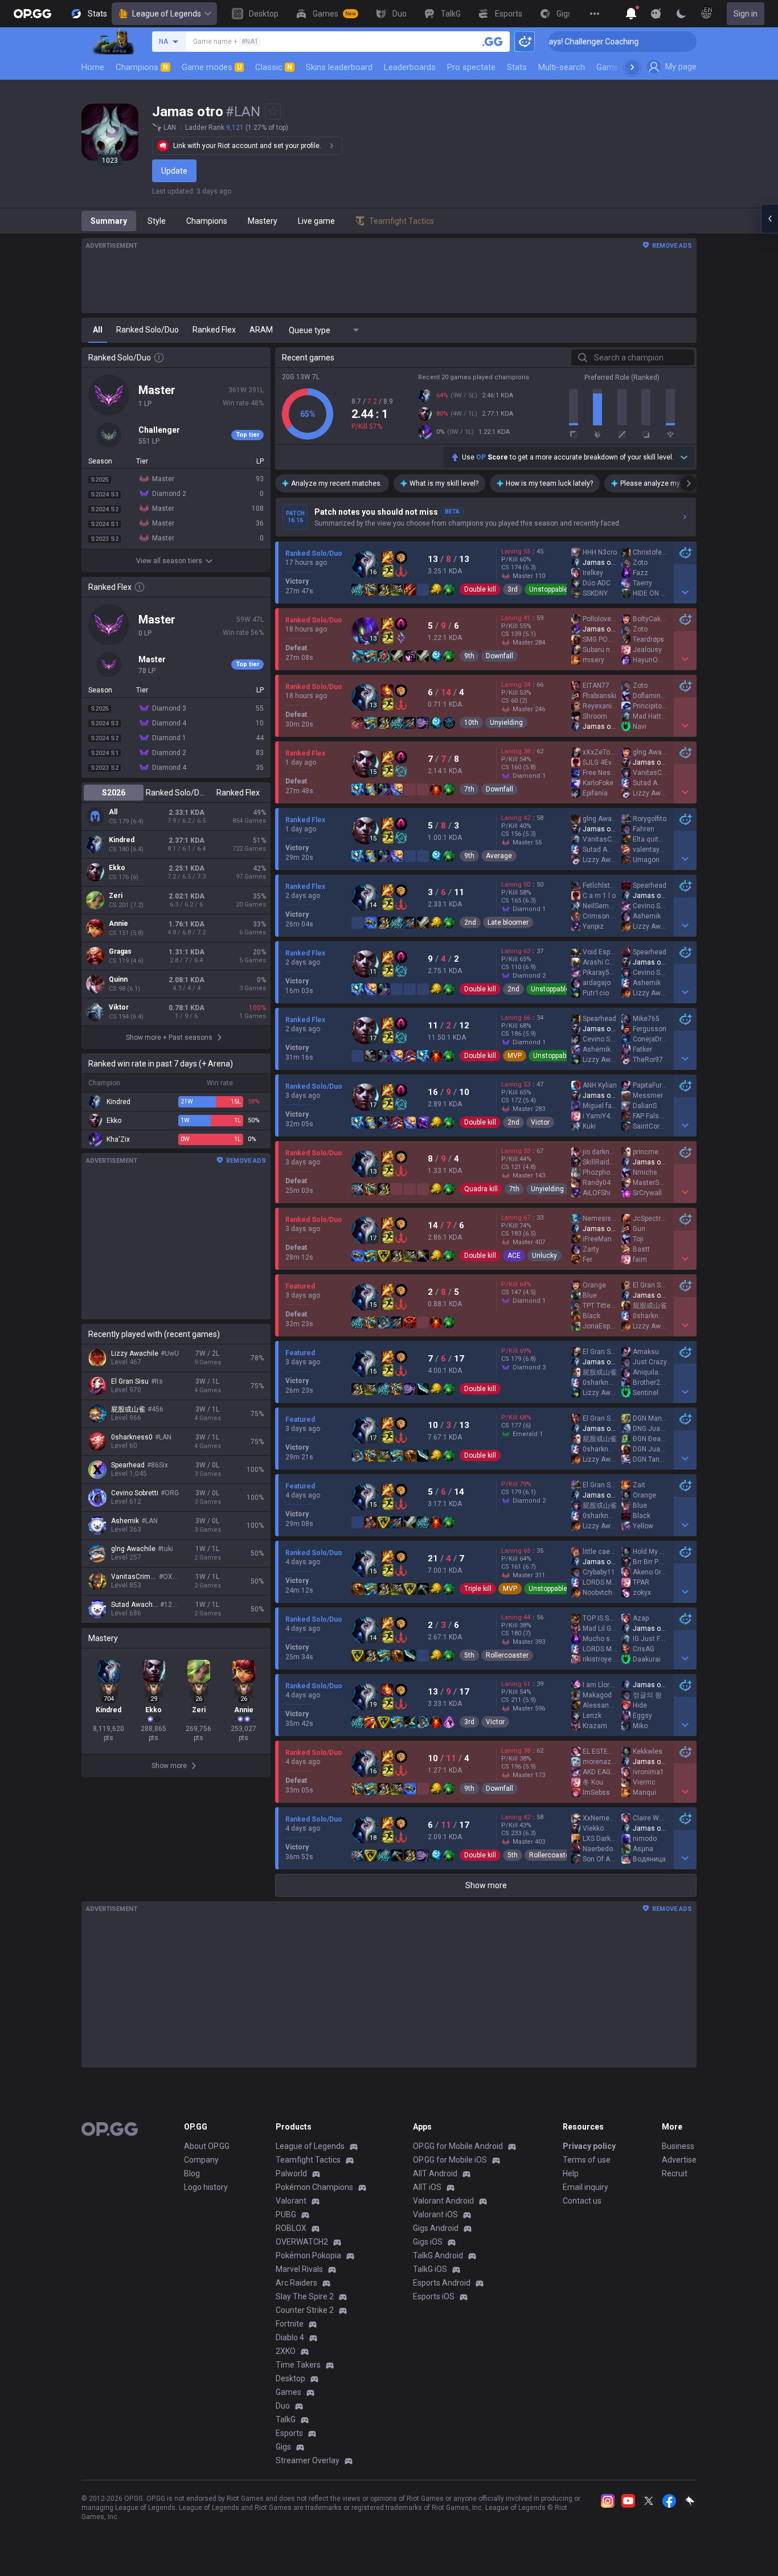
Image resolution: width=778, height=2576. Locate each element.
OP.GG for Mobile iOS (450, 2160)
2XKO (286, 2351)
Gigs (283, 2447)
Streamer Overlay (308, 2460)
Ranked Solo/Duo (176, 793)
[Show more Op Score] (684, 457)
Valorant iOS (435, 2214)
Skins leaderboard (339, 67)
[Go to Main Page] (32, 14)
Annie (118, 924)
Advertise (679, 2160)
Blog (192, 2173)
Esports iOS (434, 2296)
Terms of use (587, 2160)
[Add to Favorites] (273, 112)
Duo (283, 2406)
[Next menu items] (632, 67)
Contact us (582, 2201)
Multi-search (562, 67)
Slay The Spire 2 (305, 2296)
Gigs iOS (428, 2242)
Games (288, 2392)
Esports (289, 2433)
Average (499, 856)
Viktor (119, 1007)
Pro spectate (471, 67)
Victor (540, 1122)
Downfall (499, 656)
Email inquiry (585, 2187)
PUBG (286, 2214)
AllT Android (435, 2173)
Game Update (622, 67)
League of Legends (167, 14)
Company (201, 2160)
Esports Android (442, 2283)
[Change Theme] (681, 14)
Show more (486, 1885)
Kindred (122, 840)
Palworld (291, 2173)
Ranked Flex (238, 793)
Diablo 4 (290, 2337)
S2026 (114, 793)
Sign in (746, 14)
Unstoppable (548, 589)
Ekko (117, 868)
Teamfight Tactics (308, 2160)
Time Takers (298, 2365)
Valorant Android (443, 2201)
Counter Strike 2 (305, 2310)
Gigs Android (436, 2228)
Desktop (290, 2378)
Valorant (291, 2201)
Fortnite (290, 2324)
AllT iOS (427, 2187)
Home (93, 67)
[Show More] (631, 14)
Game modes (212, 67)
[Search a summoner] (493, 42)
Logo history (206, 2187)
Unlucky (544, 1256)
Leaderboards (410, 67)
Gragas (120, 951)
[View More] (595, 14)
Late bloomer (508, 922)
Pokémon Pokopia (308, 2255)
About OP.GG (207, 2146)
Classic (274, 67)
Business (678, 2146)
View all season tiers (169, 561)
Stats (517, 67)
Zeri (116, 896)
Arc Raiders (296, 2283)
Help (571, 2173)
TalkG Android (438, 2255)
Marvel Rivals (299, 2269)
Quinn (118, 979)
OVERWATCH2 (302, 2242)
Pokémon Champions (314, 2187)
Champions (142, 67)
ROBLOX (291, 2228)
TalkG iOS (430, 2269)
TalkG (286, 2419)
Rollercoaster (507, 1655)
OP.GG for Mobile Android (458, 2146)
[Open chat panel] (769, 219)
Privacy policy (589, 2146)
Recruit (675, 2173)
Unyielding (506, 723)
